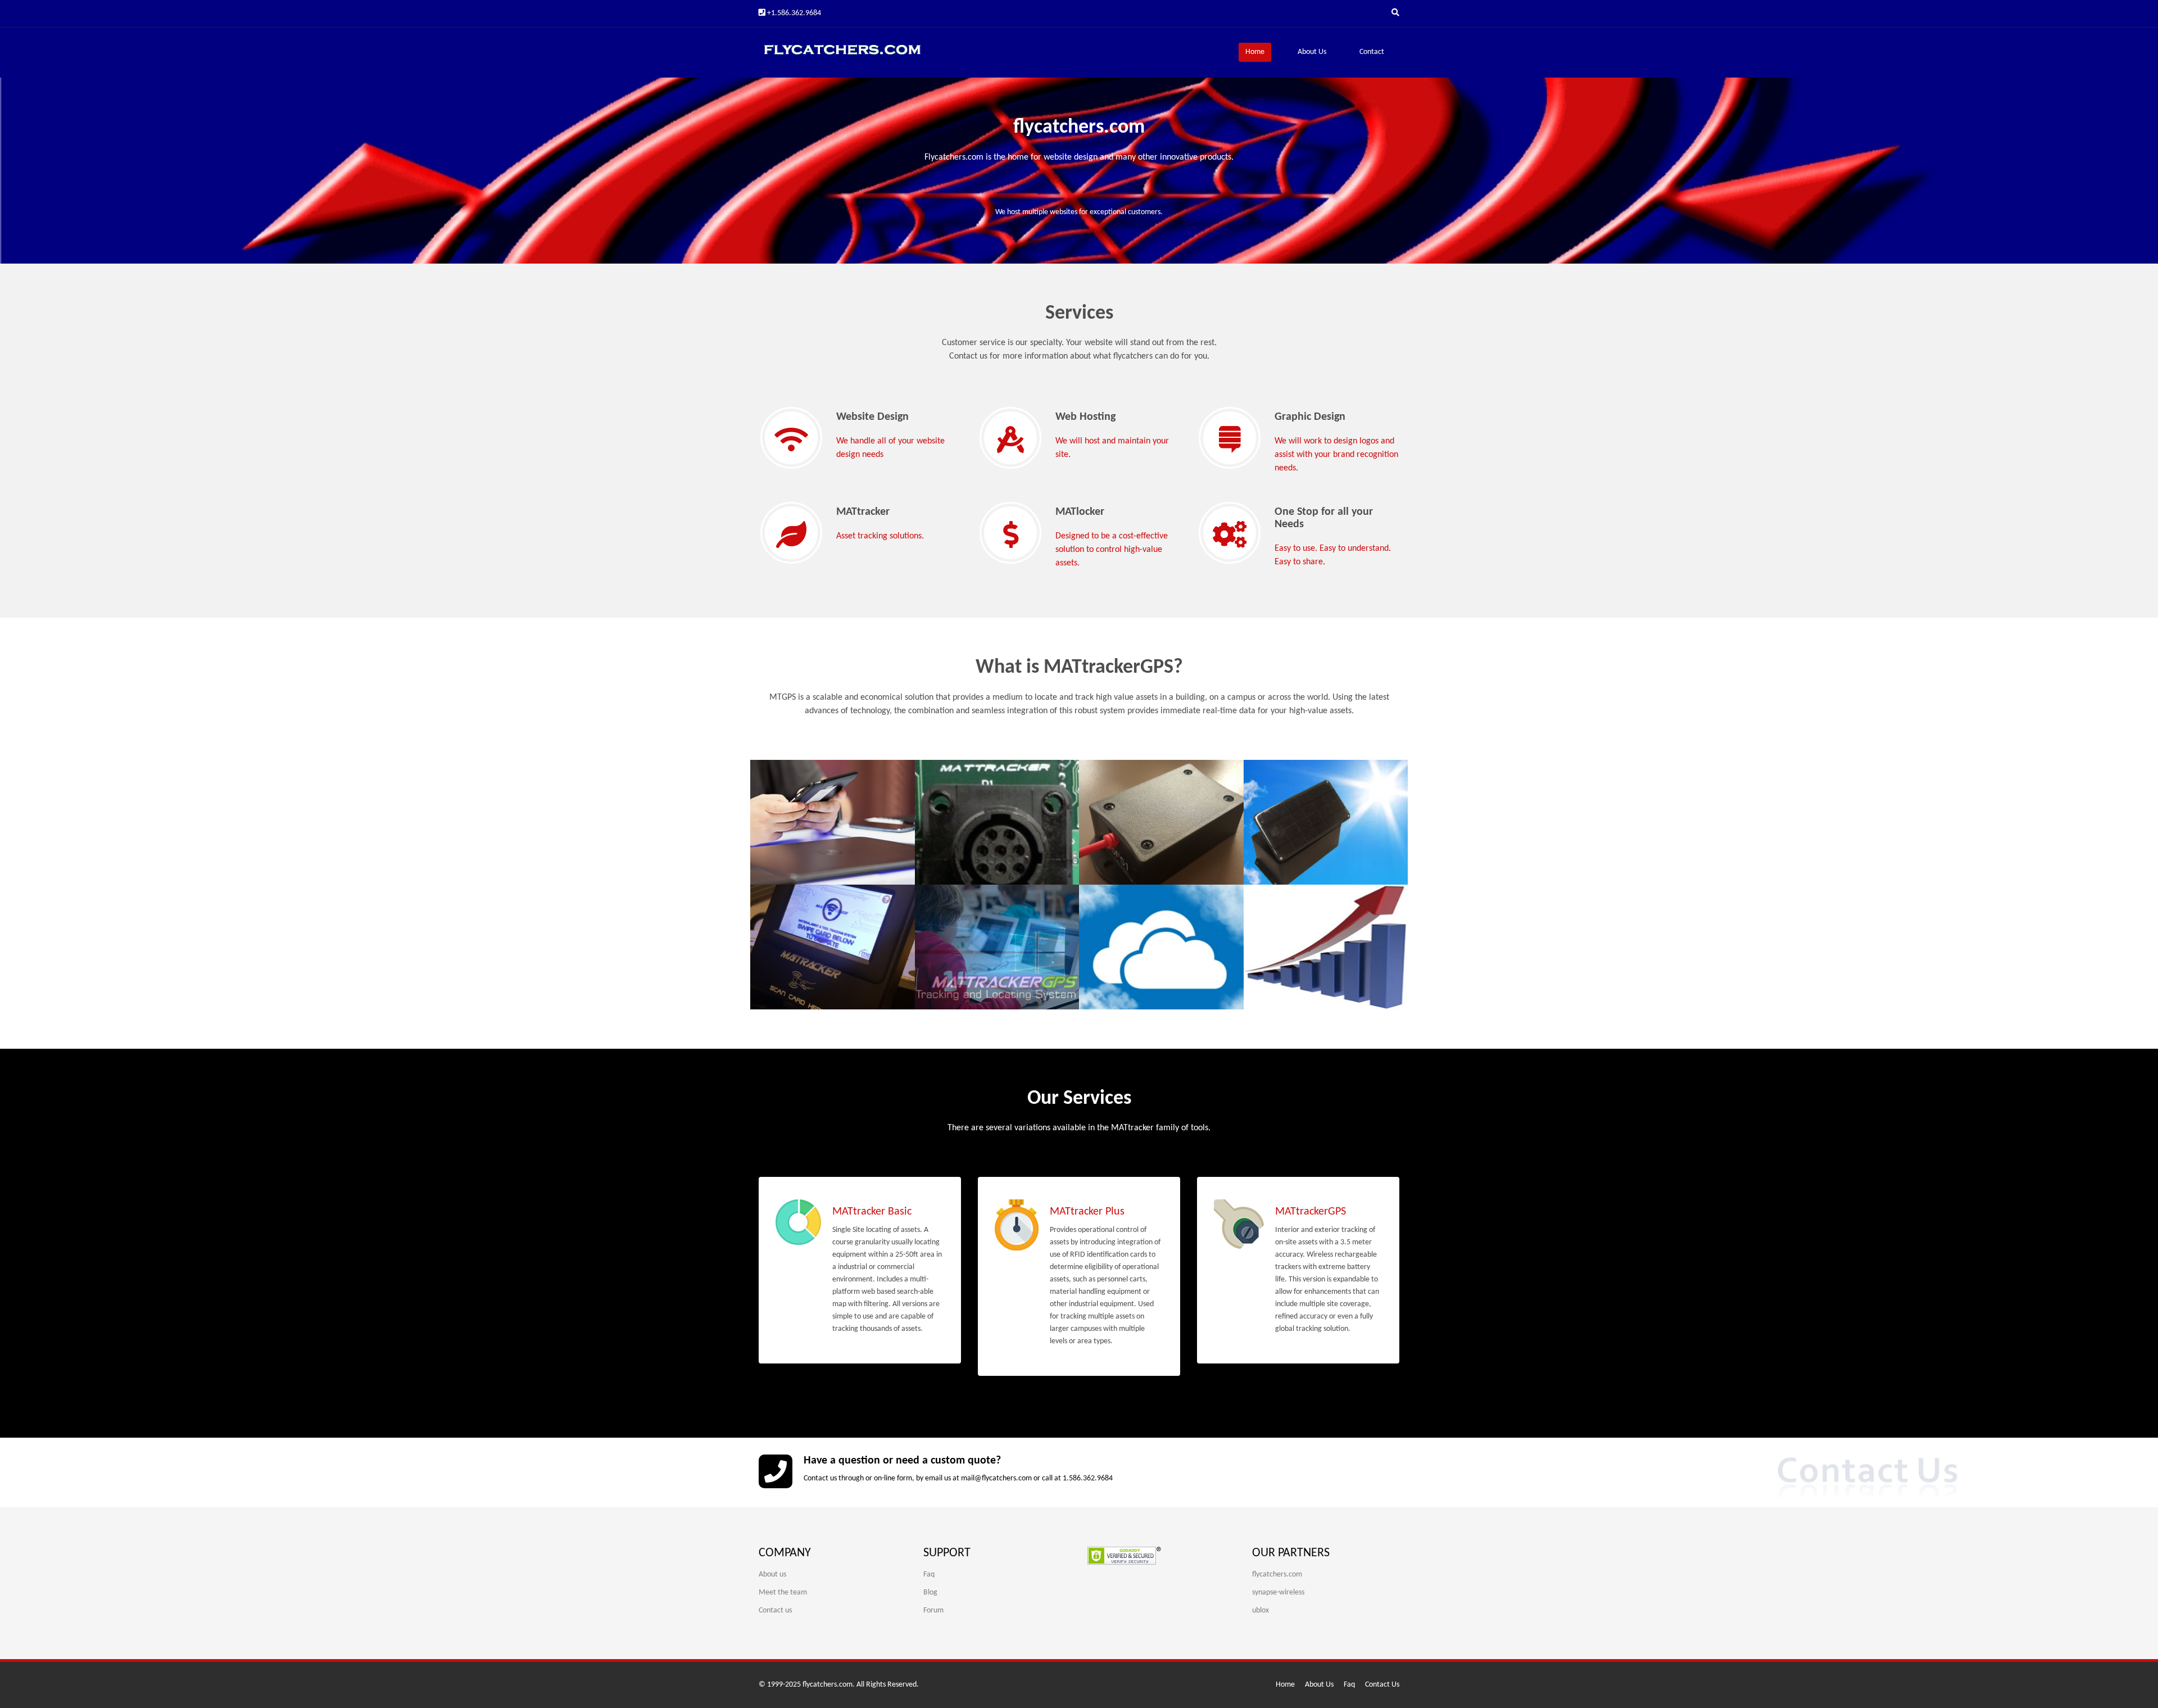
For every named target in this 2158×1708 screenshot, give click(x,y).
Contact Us (1382, 1685)
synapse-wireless (1278, 1593)
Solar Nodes (1294, 789)
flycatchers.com (1277, 1575)
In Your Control (1137, 914)
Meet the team (783, 1593)
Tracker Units (967, 789)
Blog (930, 1593)
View (785, 855)
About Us (1312, 52)
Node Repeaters (1140, 789)
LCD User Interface (818, 914)
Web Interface (971, 914)
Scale (1275, 914)
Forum (933, 1610)
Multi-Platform (808, 789)
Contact (1372, 52)
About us (772, 1575)
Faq (929, 1575)
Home (1255, 52)
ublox (1261, 1610)
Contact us (775, 1610)
